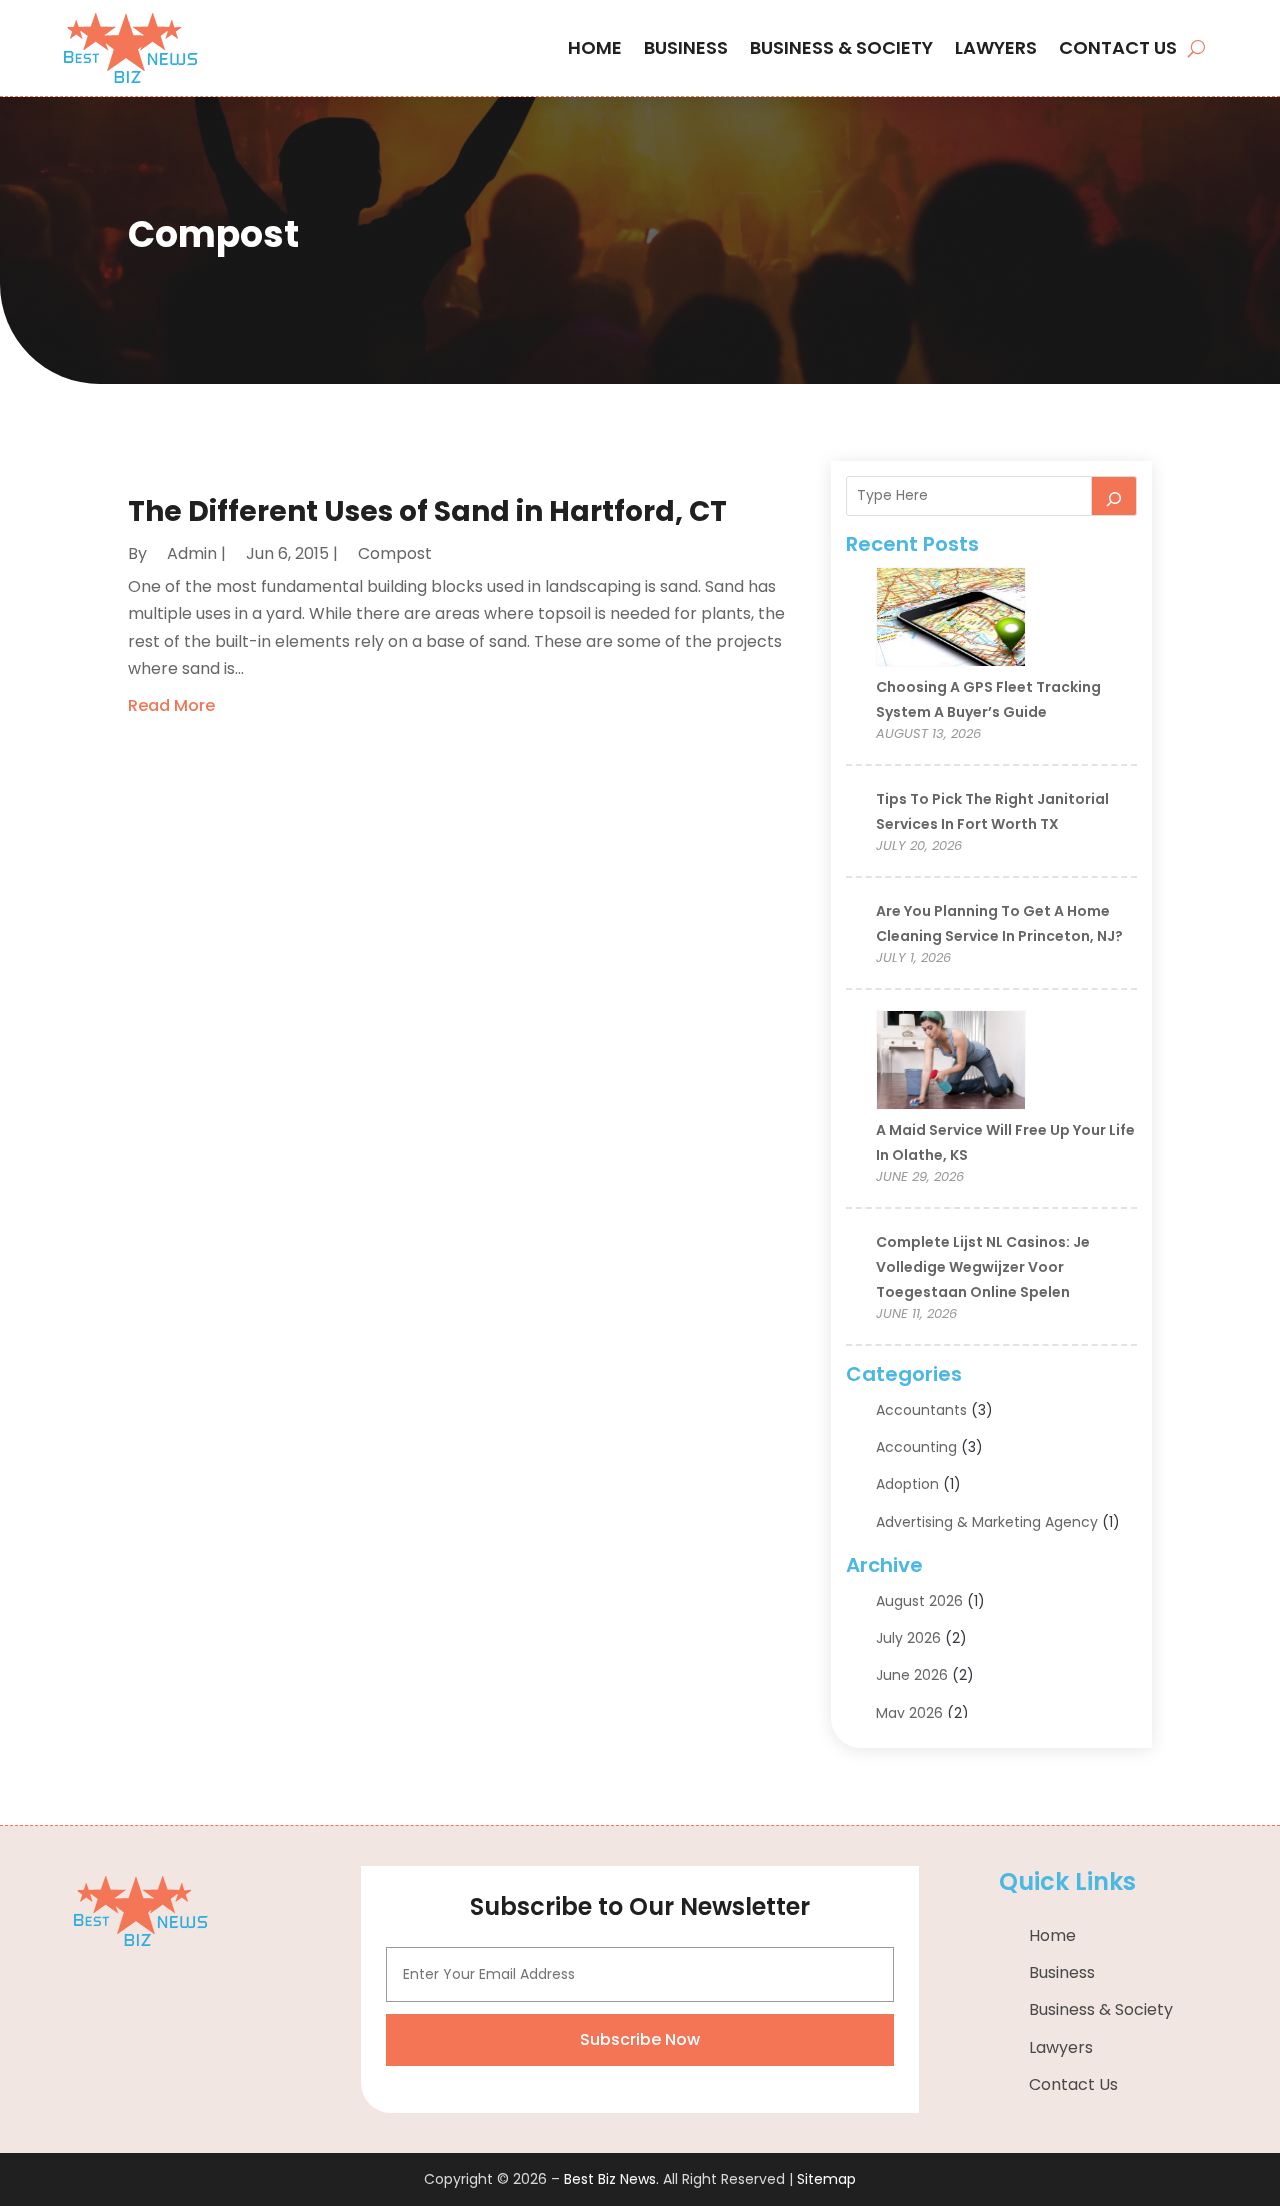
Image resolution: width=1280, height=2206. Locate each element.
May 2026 (909, 1713)
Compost (395, 553)
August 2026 (919, 1601)
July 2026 (908, 1638)
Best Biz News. (611, 2179)
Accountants (921, 1410)
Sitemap (826, 2179)
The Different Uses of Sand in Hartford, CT (427, 511)
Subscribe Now (640, 2039)
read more (171, 705)
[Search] (1114, 496)
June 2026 (912, 1675)
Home (595, 47)
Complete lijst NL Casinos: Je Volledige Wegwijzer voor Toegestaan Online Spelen (983, 1267)
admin (192, 553)
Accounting (916, 1447)
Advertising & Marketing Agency (987, 1522)
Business (686, 47)
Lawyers (996, 47)
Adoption (907, 1484)
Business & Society (841, 47)
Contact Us (1118, 47)
